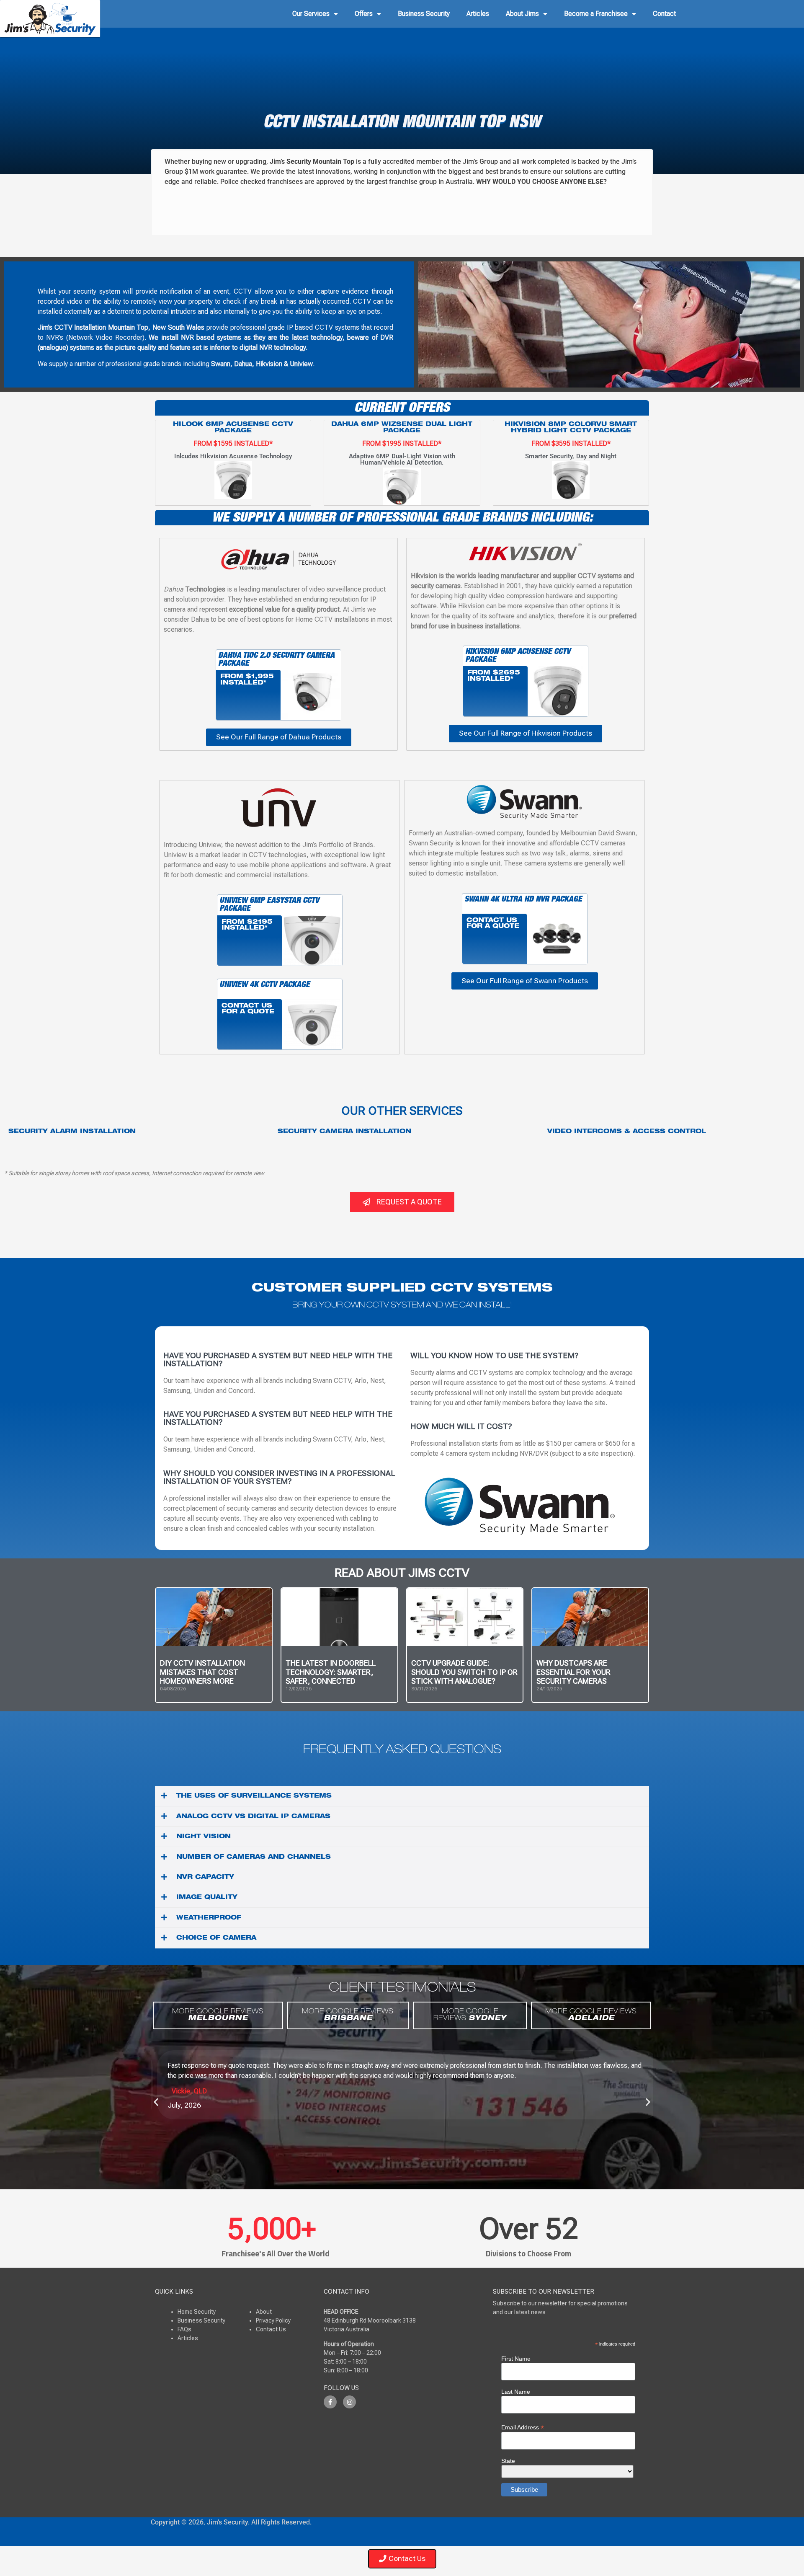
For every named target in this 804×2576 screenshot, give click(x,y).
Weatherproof (209, 1918)
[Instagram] (349, 2402)
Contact (664, 14)
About (264, 2312)
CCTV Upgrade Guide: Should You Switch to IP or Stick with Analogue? (464, 1672)
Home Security (197, 2312)
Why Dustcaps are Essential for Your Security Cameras (573, 1672)
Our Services (311, 14)
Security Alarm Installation (72, 1132)
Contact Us (271, 2329)
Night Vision (204, 1837)
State (508, 2461)
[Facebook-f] (330, 2402)
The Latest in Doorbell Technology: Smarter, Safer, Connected (331, 1672)
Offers (364, 14)
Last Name (516, 2392)
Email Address (523, 2427)
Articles (478, 14)
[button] (402, 1796)
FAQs (184, 2329)
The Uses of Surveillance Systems (254, 1796)
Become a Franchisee (596, 14)
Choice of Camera (216, 1938)
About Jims (522, 14)
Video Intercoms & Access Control (627, 1132)
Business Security (424, 14)
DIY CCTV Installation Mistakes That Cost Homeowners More (202, 1672)
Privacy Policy (273, 2320)
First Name (516, 2359)
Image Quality (207, 1898)
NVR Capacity (205, 1878)
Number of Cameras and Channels (254, 1858)
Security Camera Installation (344, 1132)
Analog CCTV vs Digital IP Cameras (253, 1817)
